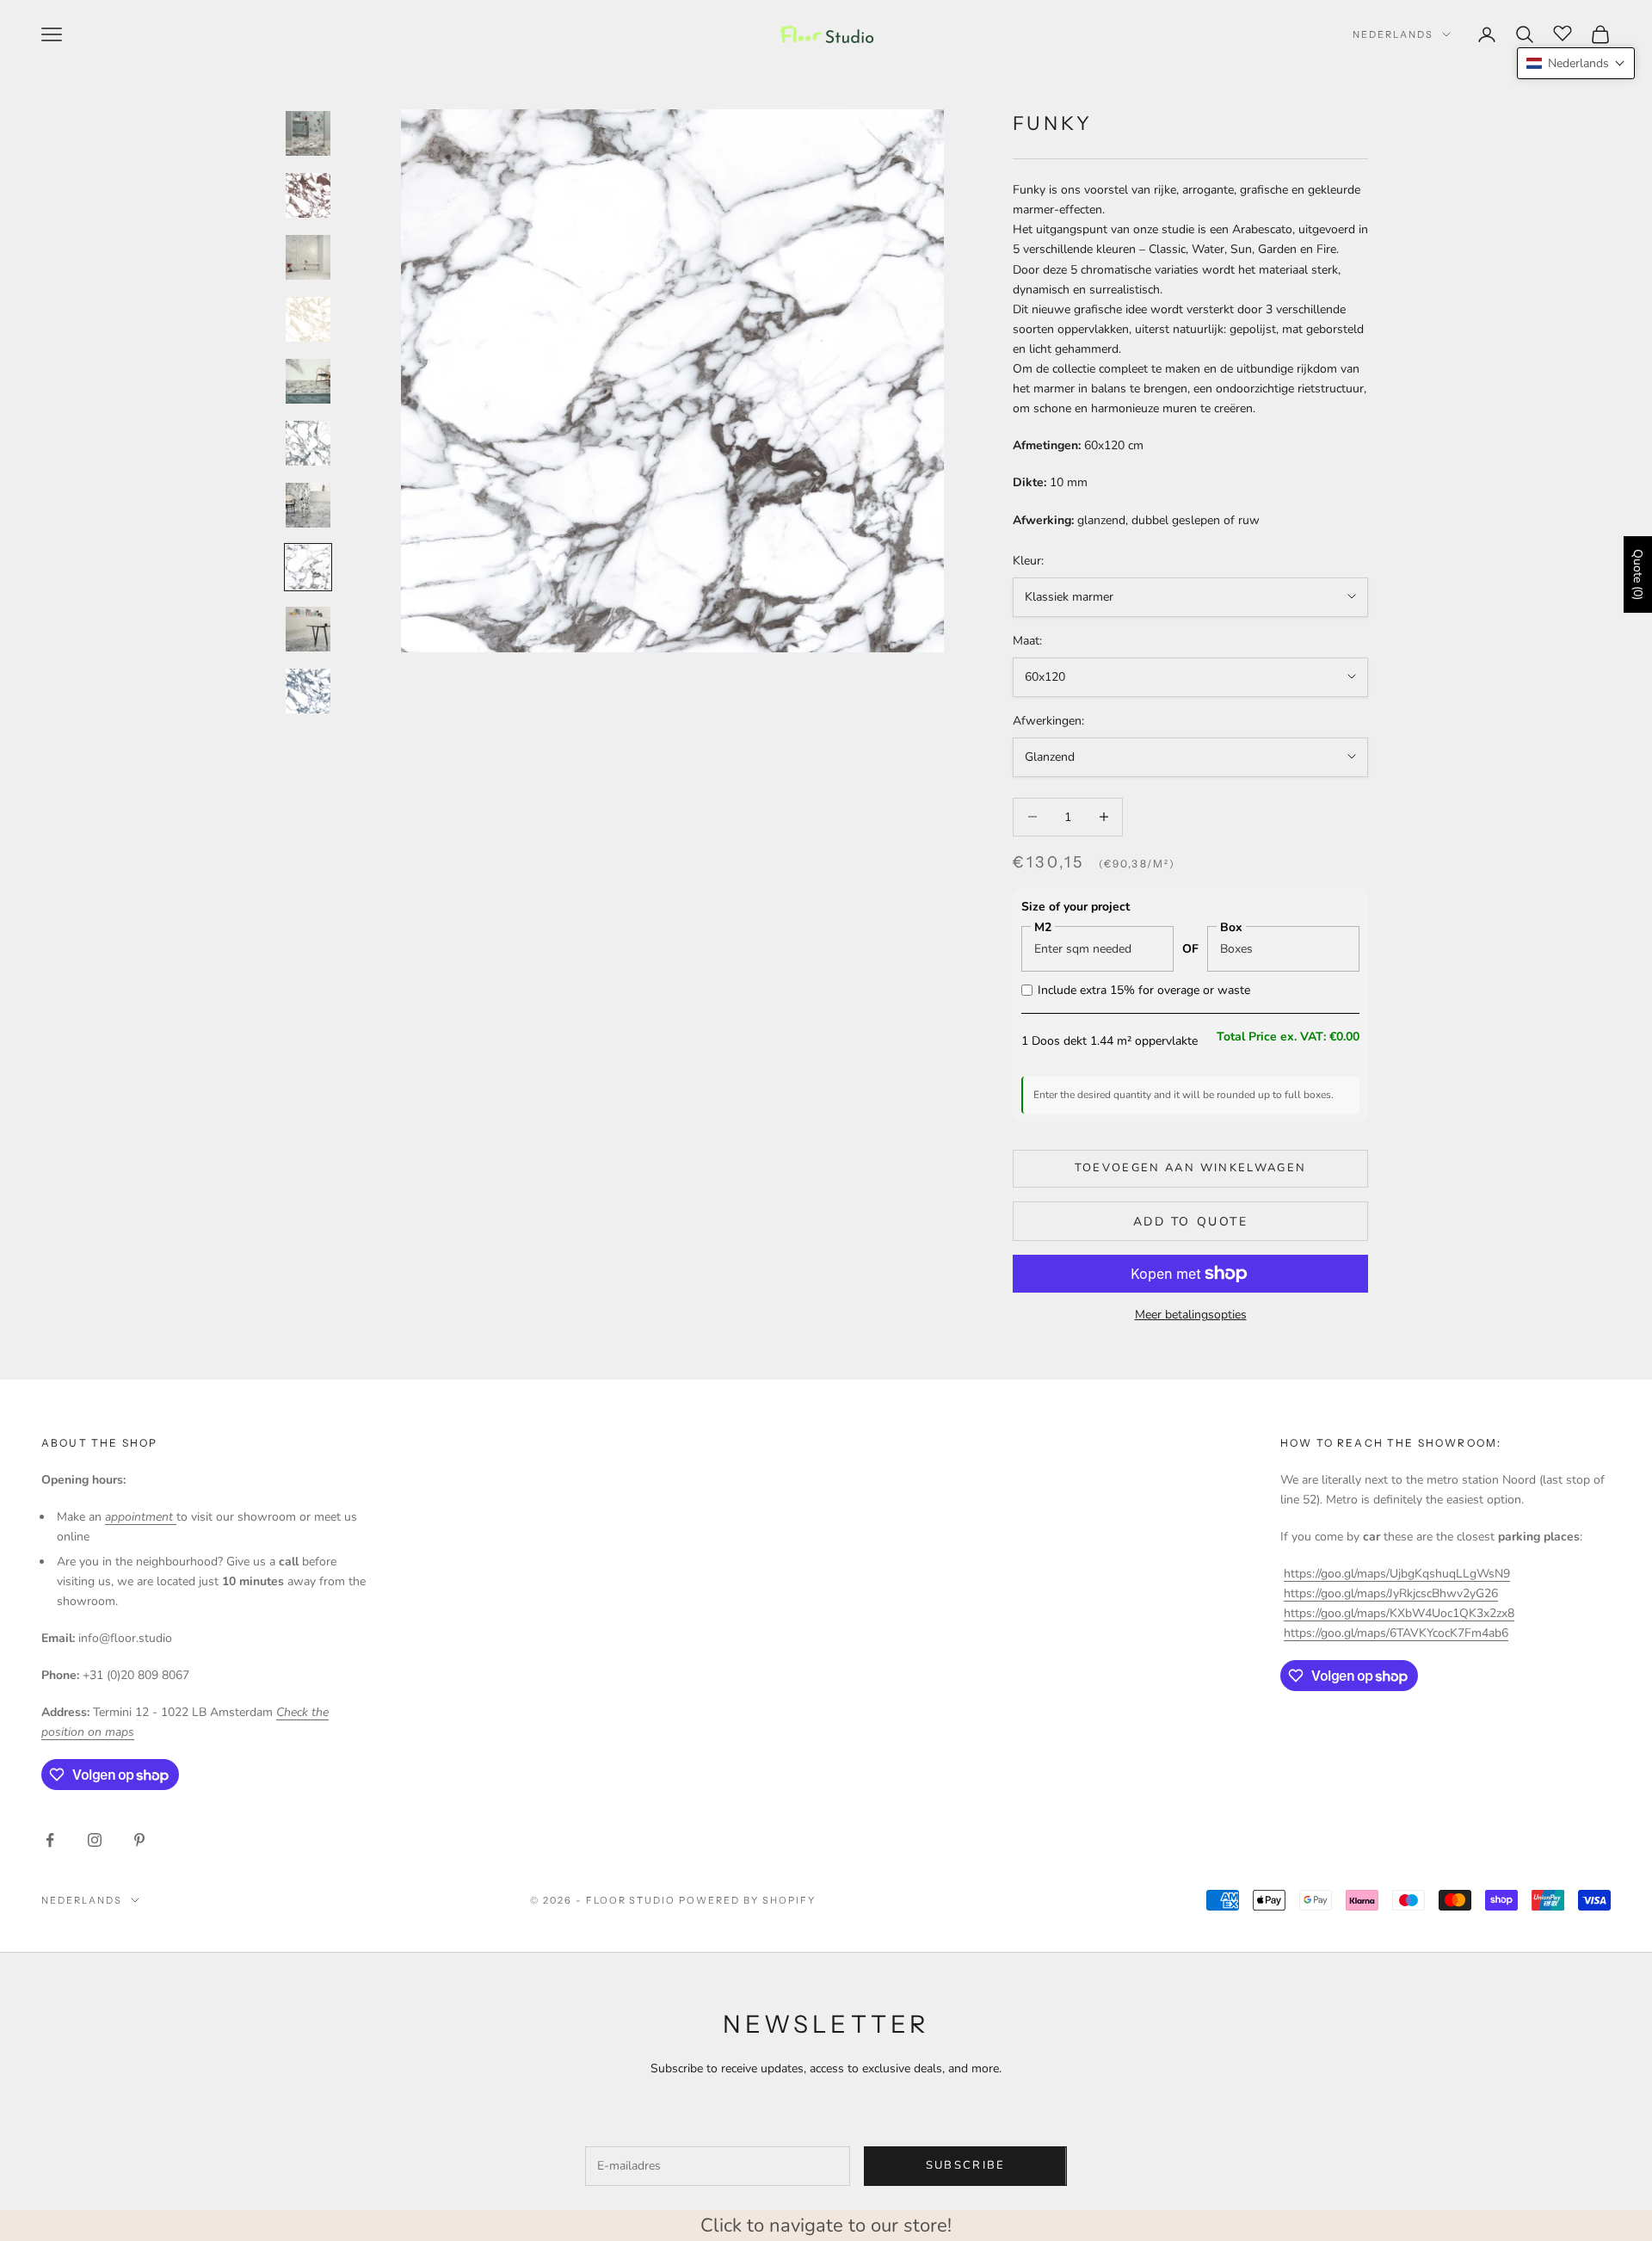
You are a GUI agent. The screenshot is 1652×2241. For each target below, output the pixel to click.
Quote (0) (1638, 574)
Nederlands (1393, 34)
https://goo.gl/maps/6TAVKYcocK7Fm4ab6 (1396, 1633)
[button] (1576, 63)
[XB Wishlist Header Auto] (1563, 32)
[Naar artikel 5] (308, 381)
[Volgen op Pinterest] (139, 1840)
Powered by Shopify (747, 1900)
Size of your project (1076, 907)
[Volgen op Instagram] (95, 1840)
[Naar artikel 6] (308, 443)
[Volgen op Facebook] (50, 1840)
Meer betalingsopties (1191, 1315)
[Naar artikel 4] (308, 319)
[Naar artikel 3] (308, 257)
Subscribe (966, 2165)
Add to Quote (1190, 1222)
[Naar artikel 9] (308, 629)
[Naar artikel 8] (308, 567)
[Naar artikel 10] (308, 691)
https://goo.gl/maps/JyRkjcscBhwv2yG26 (1391, 1593)
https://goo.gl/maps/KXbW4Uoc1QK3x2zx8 (1399, 1613)
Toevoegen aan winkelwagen (1191, 1168)
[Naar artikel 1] (308, 133)
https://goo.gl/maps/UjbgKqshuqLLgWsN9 (1397, 1574)
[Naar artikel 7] (308, 505)
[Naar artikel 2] (308, 195)
